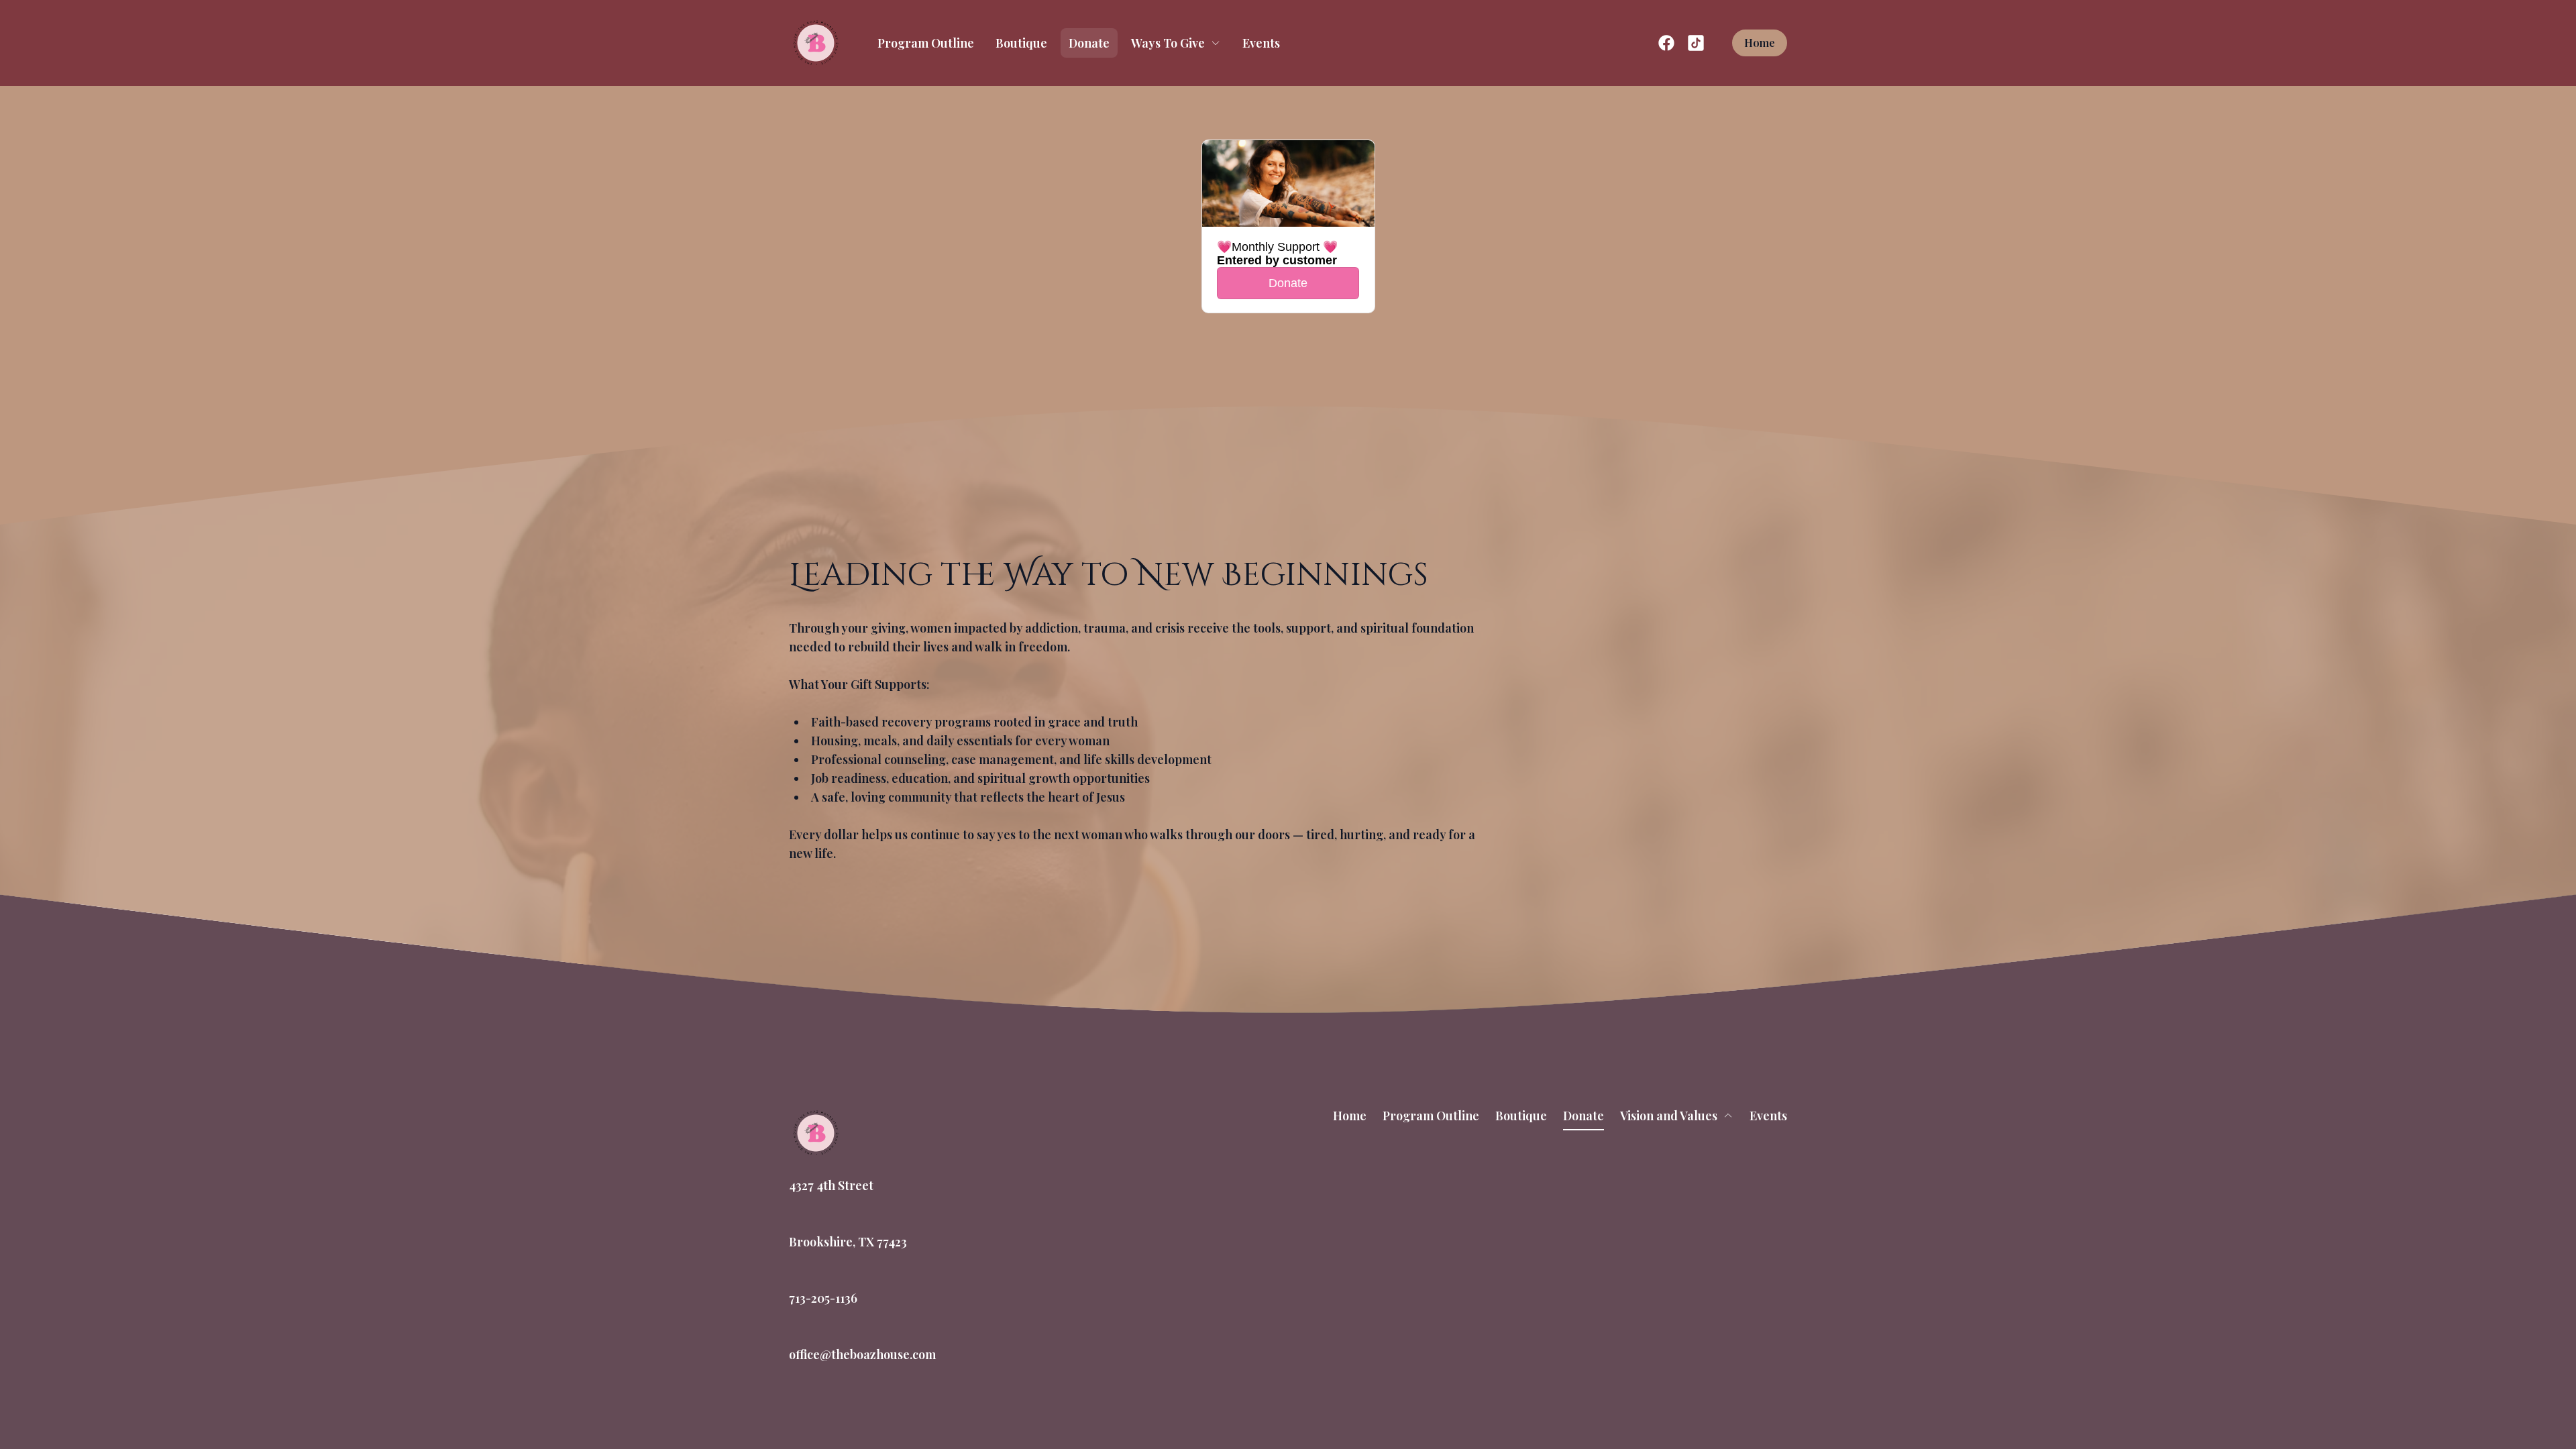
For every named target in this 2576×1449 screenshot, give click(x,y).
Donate (1089, 43)
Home (1760, 43)
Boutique (1021, 43)
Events (1261, 43)
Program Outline (926, 43)
